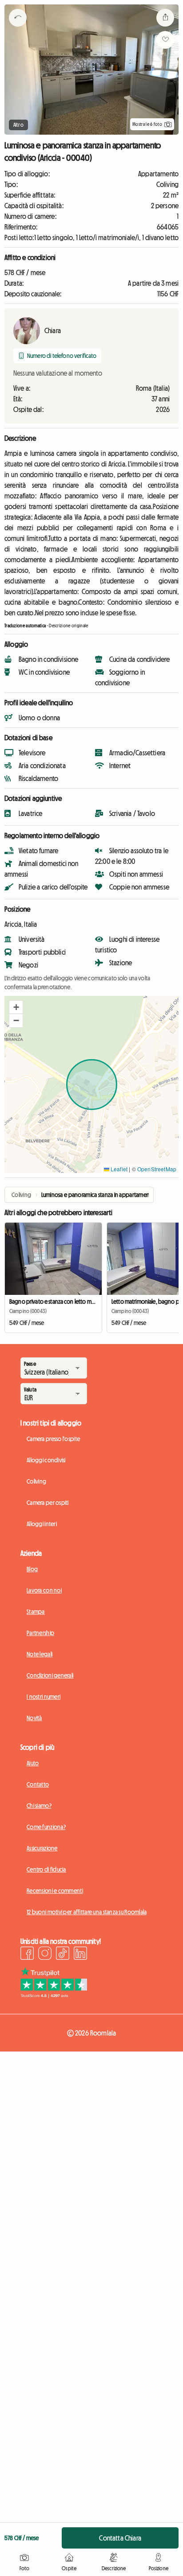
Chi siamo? (39, 1806)
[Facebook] (27, 1954)
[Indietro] (18, 29)
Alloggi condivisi (46, 1460)
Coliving (36, 1481)
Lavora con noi (44, 1590)
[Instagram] (45, 1954)
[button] (16, 1007)
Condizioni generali (50, 1675)
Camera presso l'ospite (53, 1439)
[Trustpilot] (54, 1995)
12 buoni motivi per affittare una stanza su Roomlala (87, 1912)
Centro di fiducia (46, 1869)
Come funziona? (46, 1827)
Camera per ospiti (48, 1503)
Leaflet (118, 1169)
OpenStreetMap (157, 1169)
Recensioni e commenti (55, 1891)
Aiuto (33, 1763)
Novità (34, 1718)
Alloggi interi (42, 1524)
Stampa (36, 1612)
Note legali (40, 1654)
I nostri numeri (44, 1697)
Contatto (38, 1784)
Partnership (40, 1633)
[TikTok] (63, 1954)
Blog (32, 1569)
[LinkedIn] (80, 1954)
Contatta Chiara (120, 2538)
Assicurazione (42, 1848)
